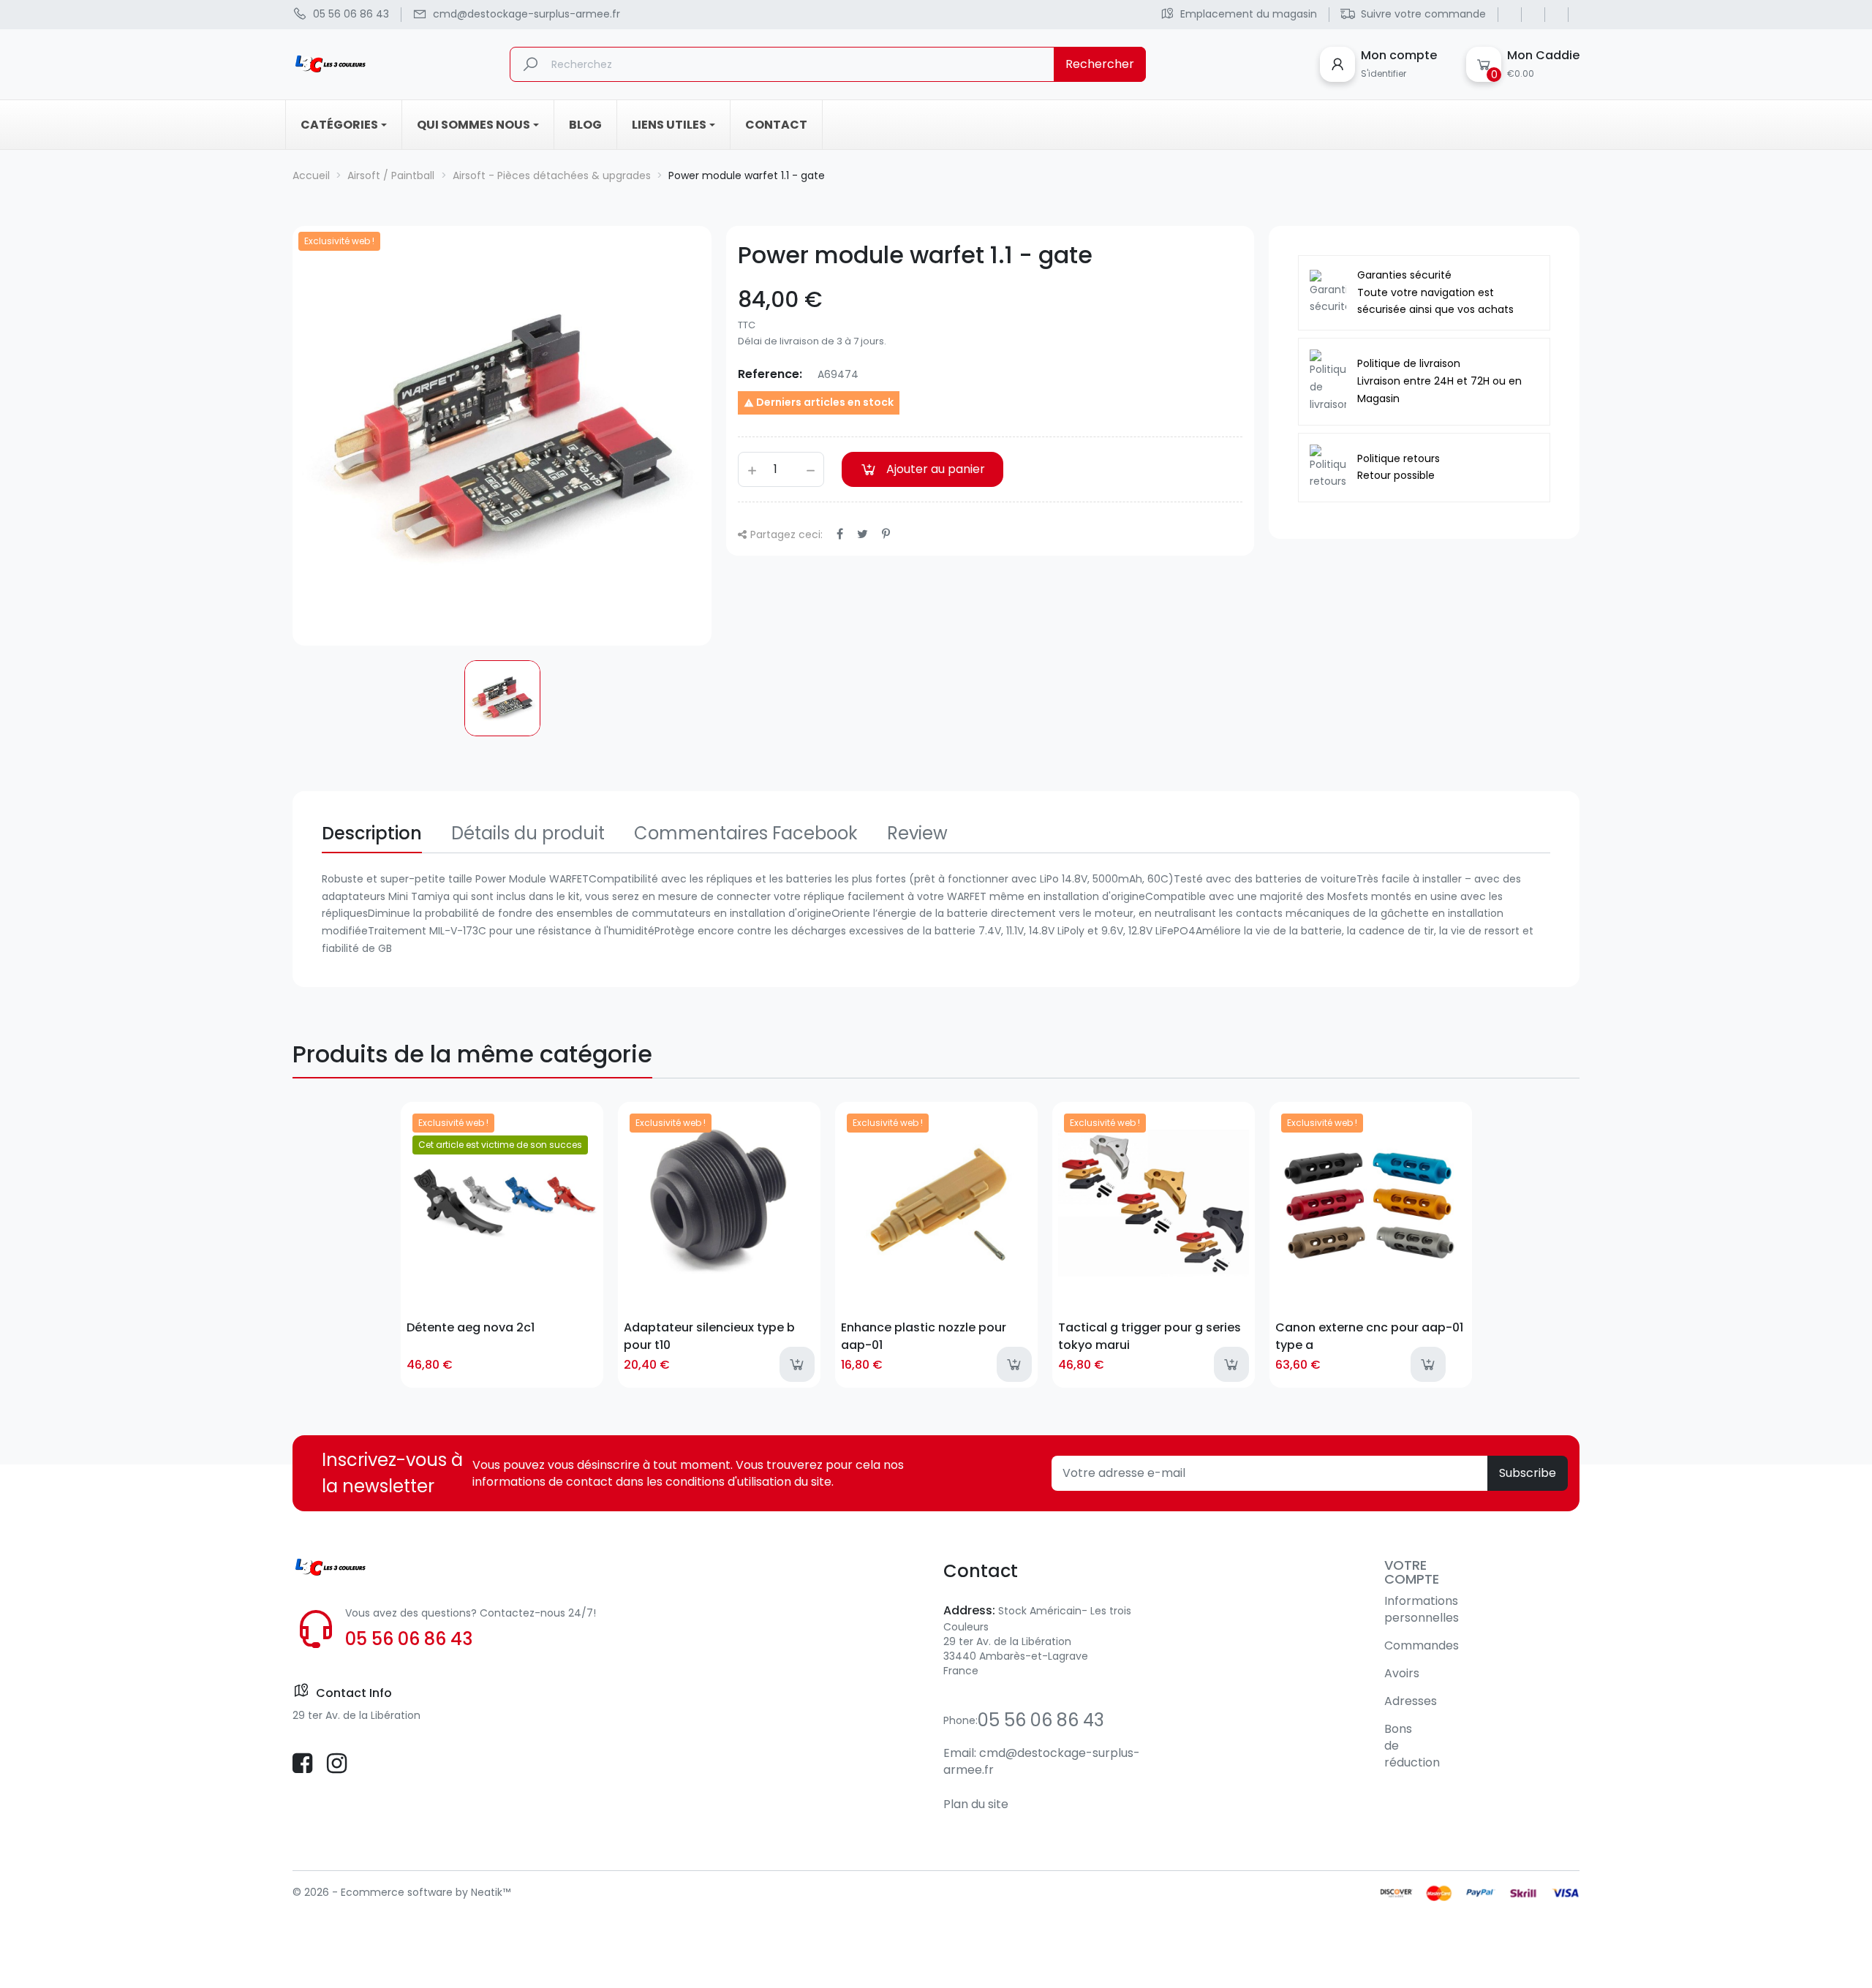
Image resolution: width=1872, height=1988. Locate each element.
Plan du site (976, 1804)
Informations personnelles (1422, 1609)
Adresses (1411, 1701)
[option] (502, 698)
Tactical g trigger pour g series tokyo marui (1150, 1336)
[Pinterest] (886, 534)
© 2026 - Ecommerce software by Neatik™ (401, 1892)
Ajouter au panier (936, 469)
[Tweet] (863, 534)
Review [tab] (917, 833)
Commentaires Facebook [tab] (746, 833)
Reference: (770, 374)
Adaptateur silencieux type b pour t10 (709, 1336)
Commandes (1422, 1645)
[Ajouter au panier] (797, 1364)
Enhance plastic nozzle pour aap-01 (924, 1336)
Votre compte (1412, 1572)
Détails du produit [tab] (528, 833)
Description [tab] (372, 833)
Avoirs (1402, 1673)
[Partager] (840, 534)
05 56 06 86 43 (409, 1639)
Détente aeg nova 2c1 (471, 1327)
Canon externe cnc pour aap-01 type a (1369, 1336)
